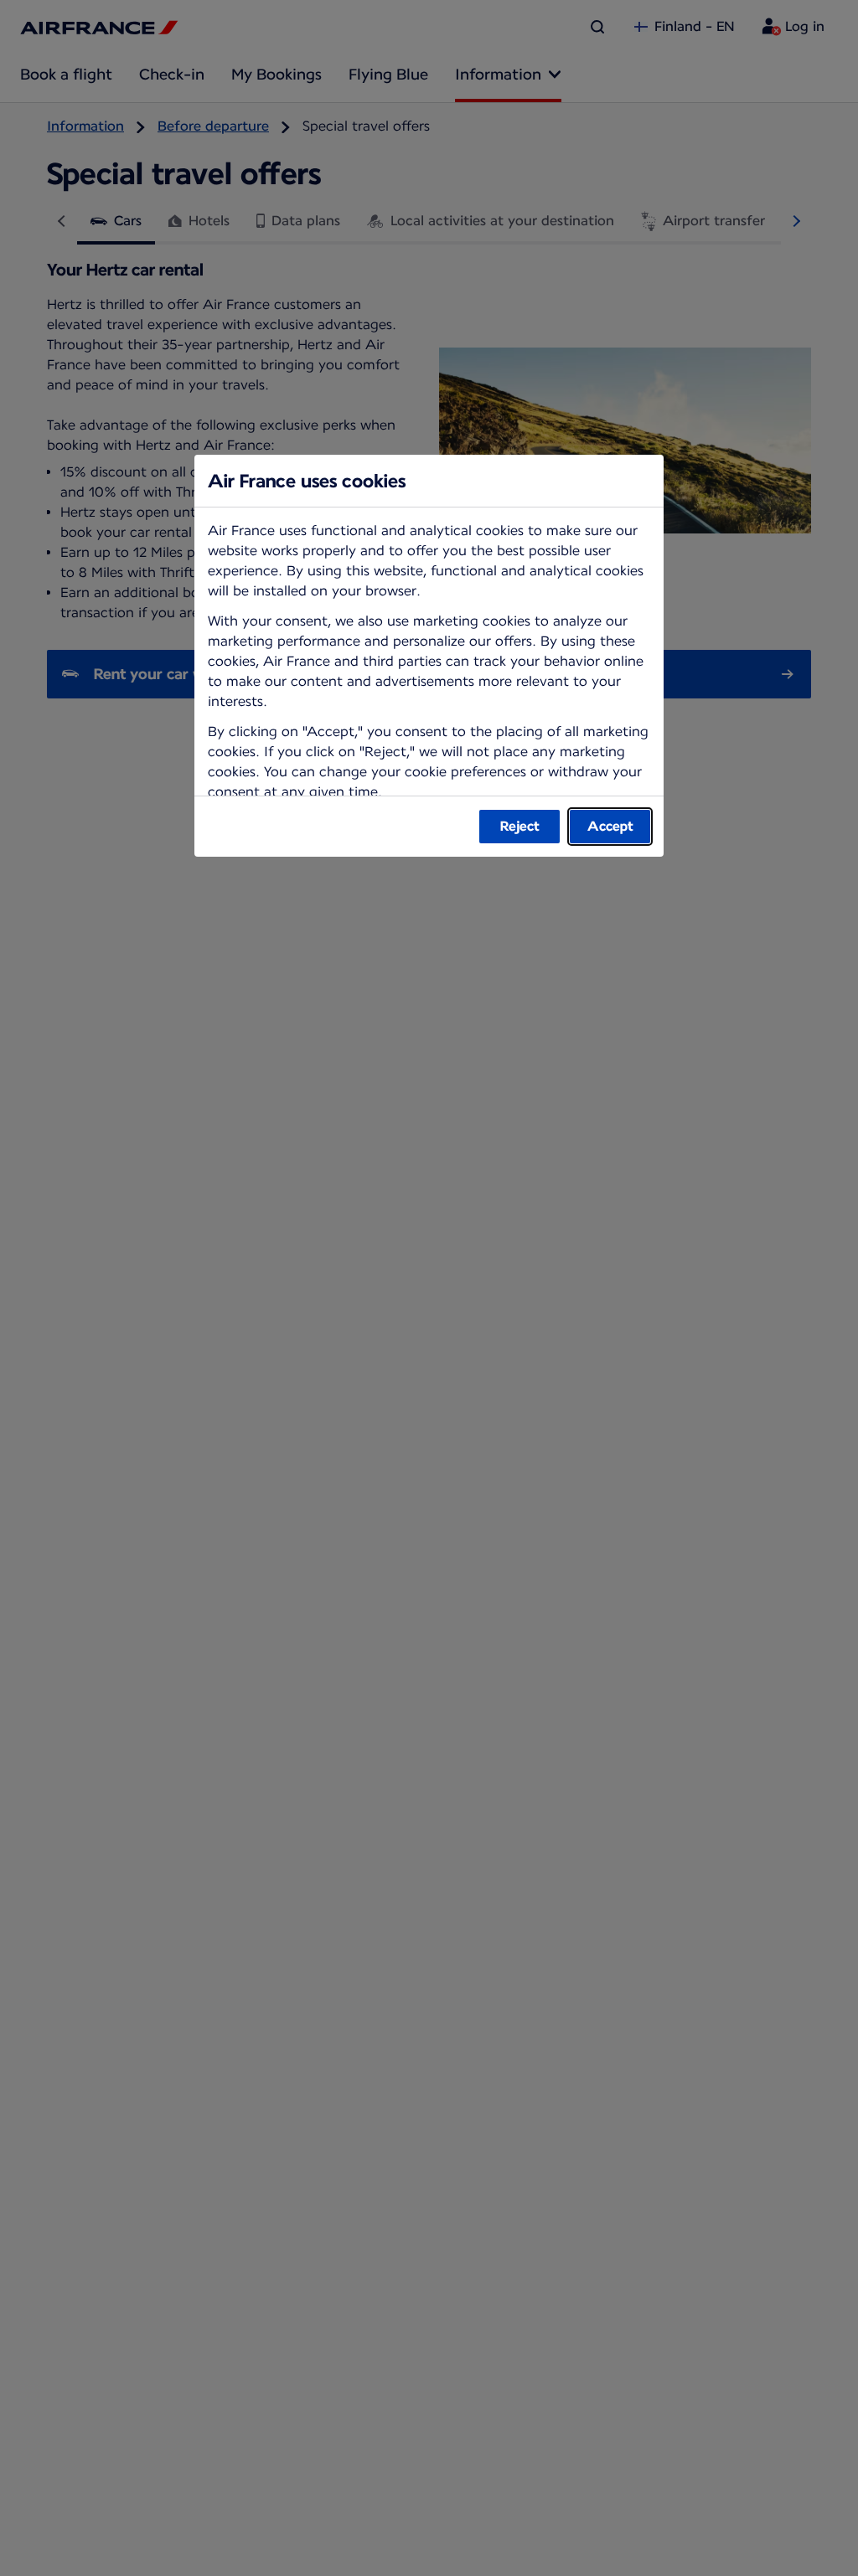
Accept (610, 826)
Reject (520, 826)
